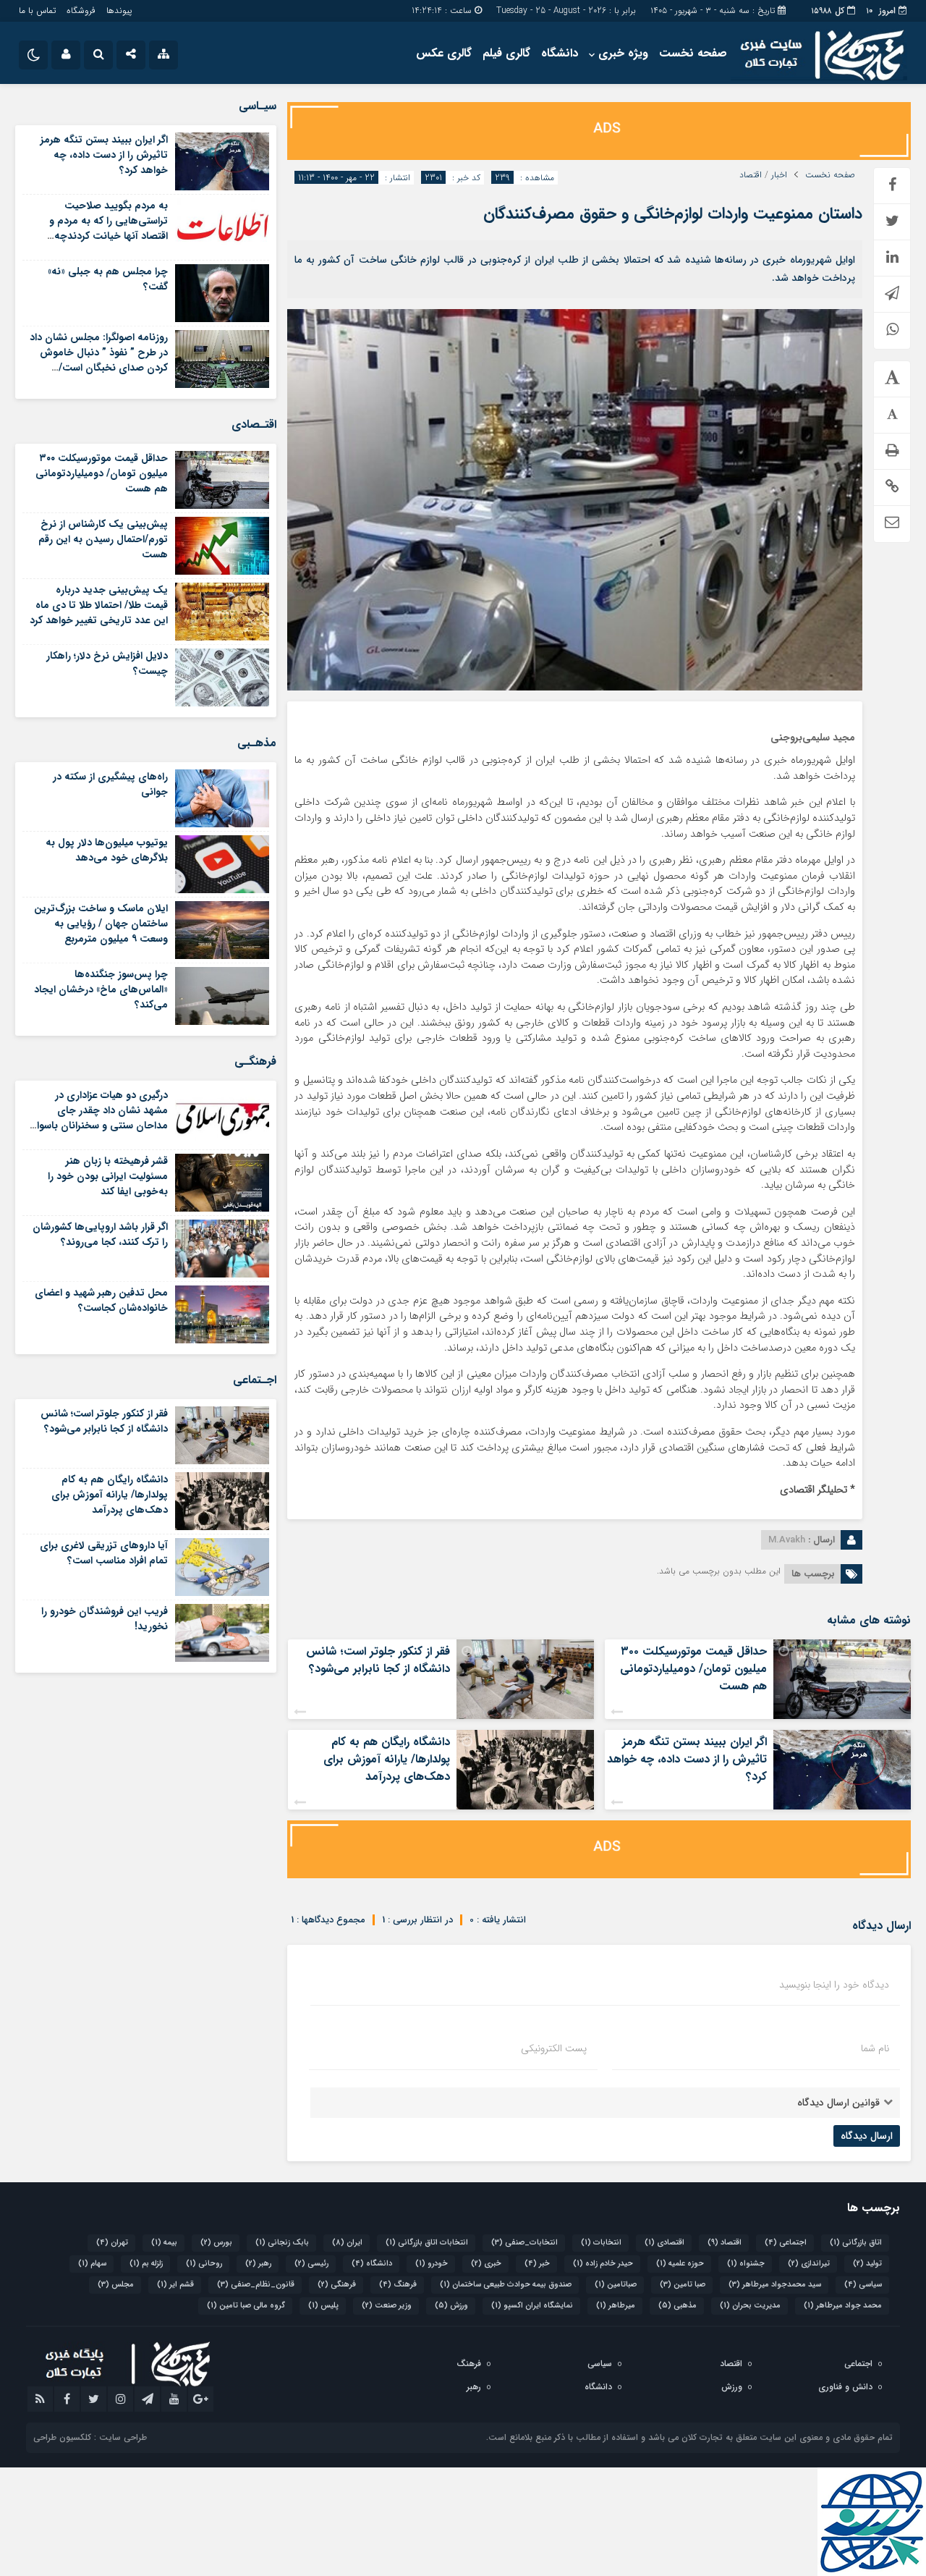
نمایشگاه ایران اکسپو (532, 2306)
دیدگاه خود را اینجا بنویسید (834, 1985)
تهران (112, 2243)
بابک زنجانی (282, 2243)
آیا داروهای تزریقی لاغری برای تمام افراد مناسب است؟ (104, 1553)
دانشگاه (560, 53)
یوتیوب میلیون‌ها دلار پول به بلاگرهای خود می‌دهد (107, 850)
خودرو (432, 2264)
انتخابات (601, 2243)
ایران (347, 2243)
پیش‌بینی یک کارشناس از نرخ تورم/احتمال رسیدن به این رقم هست (103, 539)
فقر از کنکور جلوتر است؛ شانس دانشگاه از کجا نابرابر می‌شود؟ (378, 1660)
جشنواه (746, 2264)
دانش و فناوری (845, 2387)
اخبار (779, 175)
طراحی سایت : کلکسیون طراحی (90, 2437)
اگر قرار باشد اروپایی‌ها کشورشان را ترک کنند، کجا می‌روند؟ (100, 1234)
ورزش (451, 2306)
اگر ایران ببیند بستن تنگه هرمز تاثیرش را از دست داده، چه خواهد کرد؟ (687, 1759)
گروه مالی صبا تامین (246, 2306)
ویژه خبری (623, 53)
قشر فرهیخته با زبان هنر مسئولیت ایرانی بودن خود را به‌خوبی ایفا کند (108, 1176)
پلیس (323, 2306)
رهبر (258, 2264)
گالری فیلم (506, 53)
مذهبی (677, 2306)
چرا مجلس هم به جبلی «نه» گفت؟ (108, 279)
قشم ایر (175, 2285)
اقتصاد (751, 175)
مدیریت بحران (750, 2306)
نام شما (875, 2048)
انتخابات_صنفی (524, 2243)
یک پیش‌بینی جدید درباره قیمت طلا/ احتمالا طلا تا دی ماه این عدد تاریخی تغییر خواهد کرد (99, 605)
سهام (92, 2264)
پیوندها (119, 10)
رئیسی (311, 2264)
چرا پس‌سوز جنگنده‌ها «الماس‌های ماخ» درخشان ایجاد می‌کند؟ (101, 989)
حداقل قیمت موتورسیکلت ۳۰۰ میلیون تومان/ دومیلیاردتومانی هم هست (693, 1669)
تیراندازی (809, 2264)
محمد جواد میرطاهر (843, 2306)
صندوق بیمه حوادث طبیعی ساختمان (506, 2285)
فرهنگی (337, 2285)
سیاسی (863, 2285)
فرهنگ (398, 2285)
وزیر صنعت (387, 2306)
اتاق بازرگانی (856, 2243)
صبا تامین (683, 2285)
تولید (867, 2264)
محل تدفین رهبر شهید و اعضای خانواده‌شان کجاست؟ (101, 1300)
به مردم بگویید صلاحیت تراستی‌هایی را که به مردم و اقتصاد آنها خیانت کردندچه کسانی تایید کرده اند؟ (109, 228)
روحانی (204, 2264)
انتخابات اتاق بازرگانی (427, 2243)
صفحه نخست (693, 53)
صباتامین (616, 2285)
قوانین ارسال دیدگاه (838, 2103)
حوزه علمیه (680, 2264)
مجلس (116, 2285)
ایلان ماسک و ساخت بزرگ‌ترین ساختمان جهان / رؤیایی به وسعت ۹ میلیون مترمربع (101, 924)
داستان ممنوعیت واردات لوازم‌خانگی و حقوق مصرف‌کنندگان (673, 214)
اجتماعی (786, 2243)
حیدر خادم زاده (603, 2264)
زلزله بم (146, 2264)
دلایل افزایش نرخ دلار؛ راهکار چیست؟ (107, 663)
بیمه (164, 2243)
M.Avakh (787, 1540)
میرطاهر (616, 2306)
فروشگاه (81, 10)
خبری (486, 2264)
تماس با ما (37, 10)
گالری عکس (444, 53)
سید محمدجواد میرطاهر (775, 2285)
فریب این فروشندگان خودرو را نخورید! (105, 1619)
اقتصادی (664, 2243)
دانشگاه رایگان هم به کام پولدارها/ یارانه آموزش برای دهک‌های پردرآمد (387, 1759)
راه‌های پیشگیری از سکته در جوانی (110, 784)
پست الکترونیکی (554, 2048)
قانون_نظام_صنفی (256, 2285)
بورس (216, 2243)
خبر (537, 2264)
